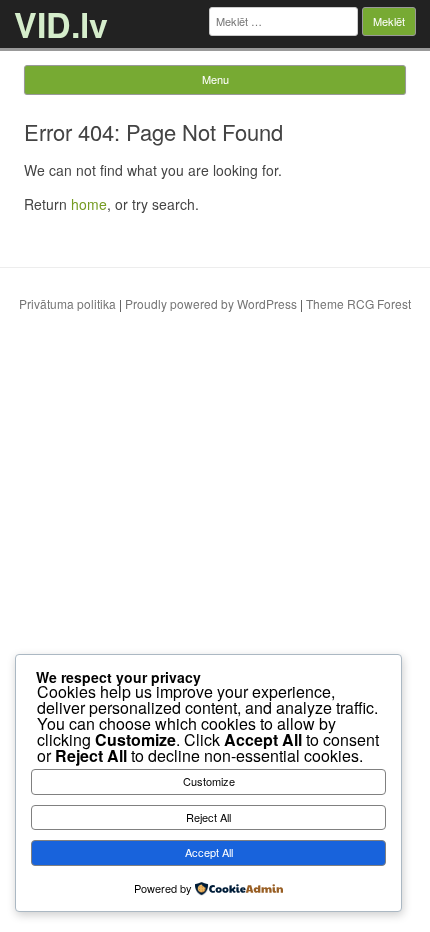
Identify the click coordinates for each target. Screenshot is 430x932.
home (89, 204)
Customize (209, 781)
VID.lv (61, 24)
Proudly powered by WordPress (211, 303)
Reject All (208, 817)
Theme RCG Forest (358, 303)
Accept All (209, 852)
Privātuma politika (67, 303)
